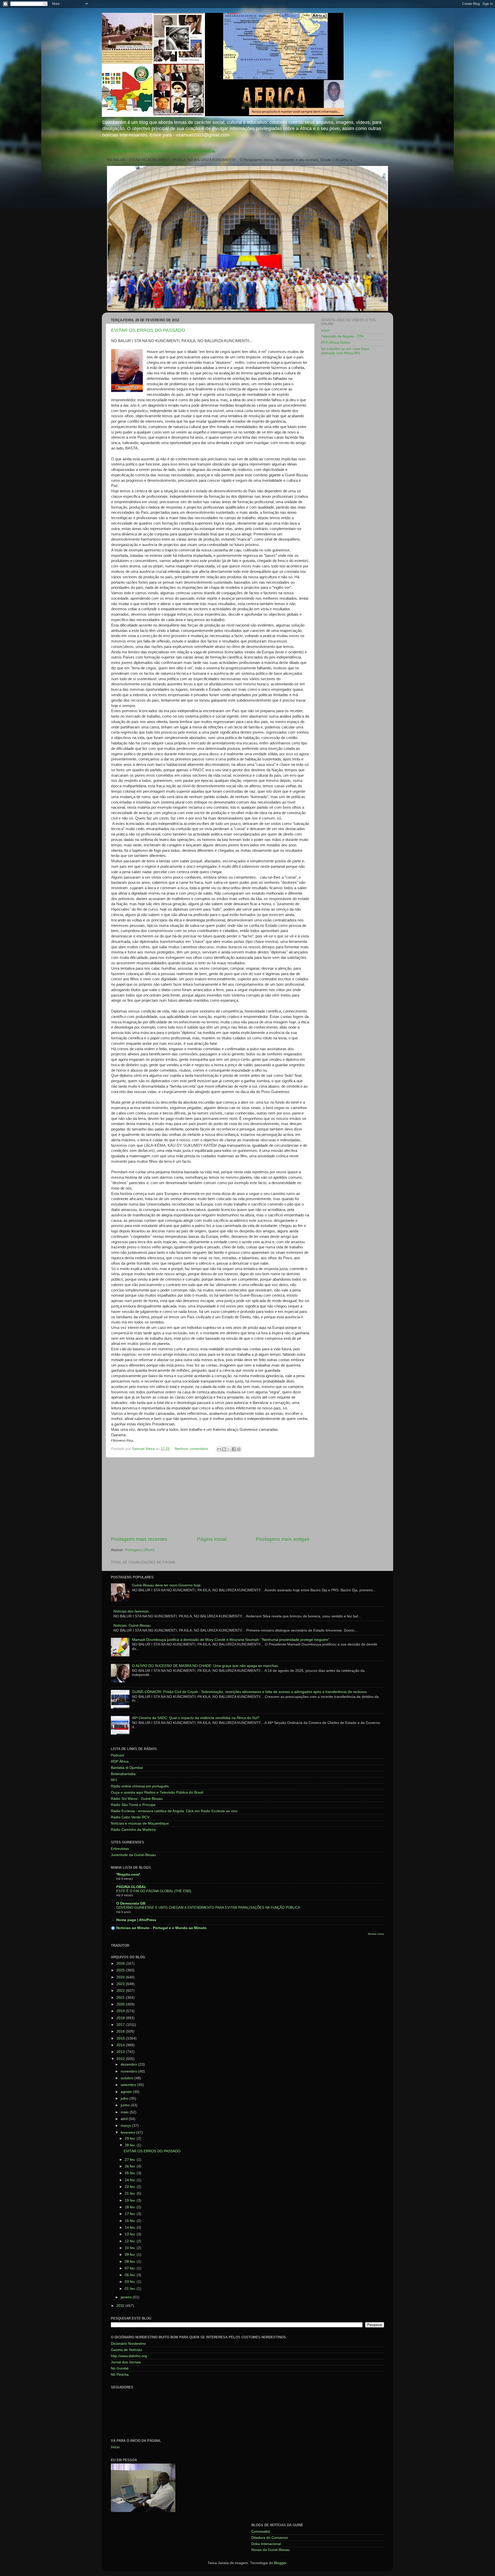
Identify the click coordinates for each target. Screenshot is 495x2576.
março (126, 2126)
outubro (127, 2078)
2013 (121, 2052)
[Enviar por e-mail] (219, 1449)
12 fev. (131, 2241)
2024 (121, 1977)
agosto (127, 2092)
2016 (121, 2031)
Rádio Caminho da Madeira (133, 1830)
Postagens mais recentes (139, 1539)
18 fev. (131, 2207)
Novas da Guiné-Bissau (271, 2550)
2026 (121, 1964)
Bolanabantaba (123, 1774)
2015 (121, 2038)
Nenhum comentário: (192, 1449)
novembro (129, 2071)
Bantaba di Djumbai (127, 1768)
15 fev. (131, 2221)
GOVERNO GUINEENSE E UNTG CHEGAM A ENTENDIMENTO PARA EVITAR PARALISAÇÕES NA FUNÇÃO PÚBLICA (208, 1908)
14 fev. (131, 2228)
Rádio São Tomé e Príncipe (133, 1805)
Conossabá (261, 2531)
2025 (121, 1970)
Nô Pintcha (120, 2375)
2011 (121, 2306)
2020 (121, 2004)
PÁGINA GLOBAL (131, 1887)
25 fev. (131, 2173)
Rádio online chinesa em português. (140, 1786)
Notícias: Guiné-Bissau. (133, 1626)
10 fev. (131, 2248)
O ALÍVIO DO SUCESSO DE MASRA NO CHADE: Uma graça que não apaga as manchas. (205, 1666)
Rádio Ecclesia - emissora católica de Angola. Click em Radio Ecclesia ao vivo (174, 1811)
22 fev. (131, 2187)
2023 (121, 1984)
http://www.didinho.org (129, 2356)
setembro (129, 2085)
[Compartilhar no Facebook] (234, 1449)
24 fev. (131, 2180)
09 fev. (131, 2255)
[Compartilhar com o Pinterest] (239, 1449)
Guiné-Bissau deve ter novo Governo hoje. (167, 1585)
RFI (114, 1780)
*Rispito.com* (128, 1875)
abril (125, 2119)
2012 (121, 2059)
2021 (121, 1998)
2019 (121, 2011)
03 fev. (131, 2282)
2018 (121, 2018)
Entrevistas (120, 1849)
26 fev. (131, 2166)
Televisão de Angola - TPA (342, 336)
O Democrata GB (131, 1903)
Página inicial (212, 1539)
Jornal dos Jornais (126, 2362)
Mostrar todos (376, 1934)
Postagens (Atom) (140, 1550)
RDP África (120, 1762)
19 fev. (131, 2200)
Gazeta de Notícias (126, 2350)
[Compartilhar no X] (229, 1449)
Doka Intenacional (266, 2544)
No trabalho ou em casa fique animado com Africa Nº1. (345, 351)
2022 (121, 1991)
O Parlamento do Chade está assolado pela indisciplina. (161, 151)
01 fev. (131, 2289)
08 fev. (131, 2262)
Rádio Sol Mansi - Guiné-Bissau (137, 1799)
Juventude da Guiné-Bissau (133, 1855)
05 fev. (131, 2275)
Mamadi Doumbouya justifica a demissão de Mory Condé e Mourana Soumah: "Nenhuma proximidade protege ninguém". (231, 1640)
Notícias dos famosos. (131, 1611)
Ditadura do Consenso (270, 2538)
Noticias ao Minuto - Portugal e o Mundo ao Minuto (161, 1928)
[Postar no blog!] (224, 1449)
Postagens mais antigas (283, 1539)
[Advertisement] (210, 1497)
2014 (121, 2045)
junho (126, 2105)
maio (125, 2112)
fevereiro (128, 2133)
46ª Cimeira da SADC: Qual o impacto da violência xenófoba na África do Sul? (196, 1718)
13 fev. (131, 2234)
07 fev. (131, 2268)
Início (325, 330)
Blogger (280, 2563)
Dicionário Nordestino (128, 2344)
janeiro (127, 2297)
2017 (121, 2025)
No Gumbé (120, 2368)
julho (125, 2098)
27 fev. (131, 2160)
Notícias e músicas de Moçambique (140, 1823)
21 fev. (131, 2193)
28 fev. (131, 2145)
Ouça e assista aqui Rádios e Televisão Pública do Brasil (157, 1792)
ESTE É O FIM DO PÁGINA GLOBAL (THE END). (154, 1891)
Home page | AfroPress (136, 1920)
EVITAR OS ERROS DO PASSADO (148, 330)
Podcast (117, 1755)
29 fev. (131, 2138)
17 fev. (131, 2214)
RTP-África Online (336, 343)
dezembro (129, 2064)
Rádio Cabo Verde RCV (130, 1817)
